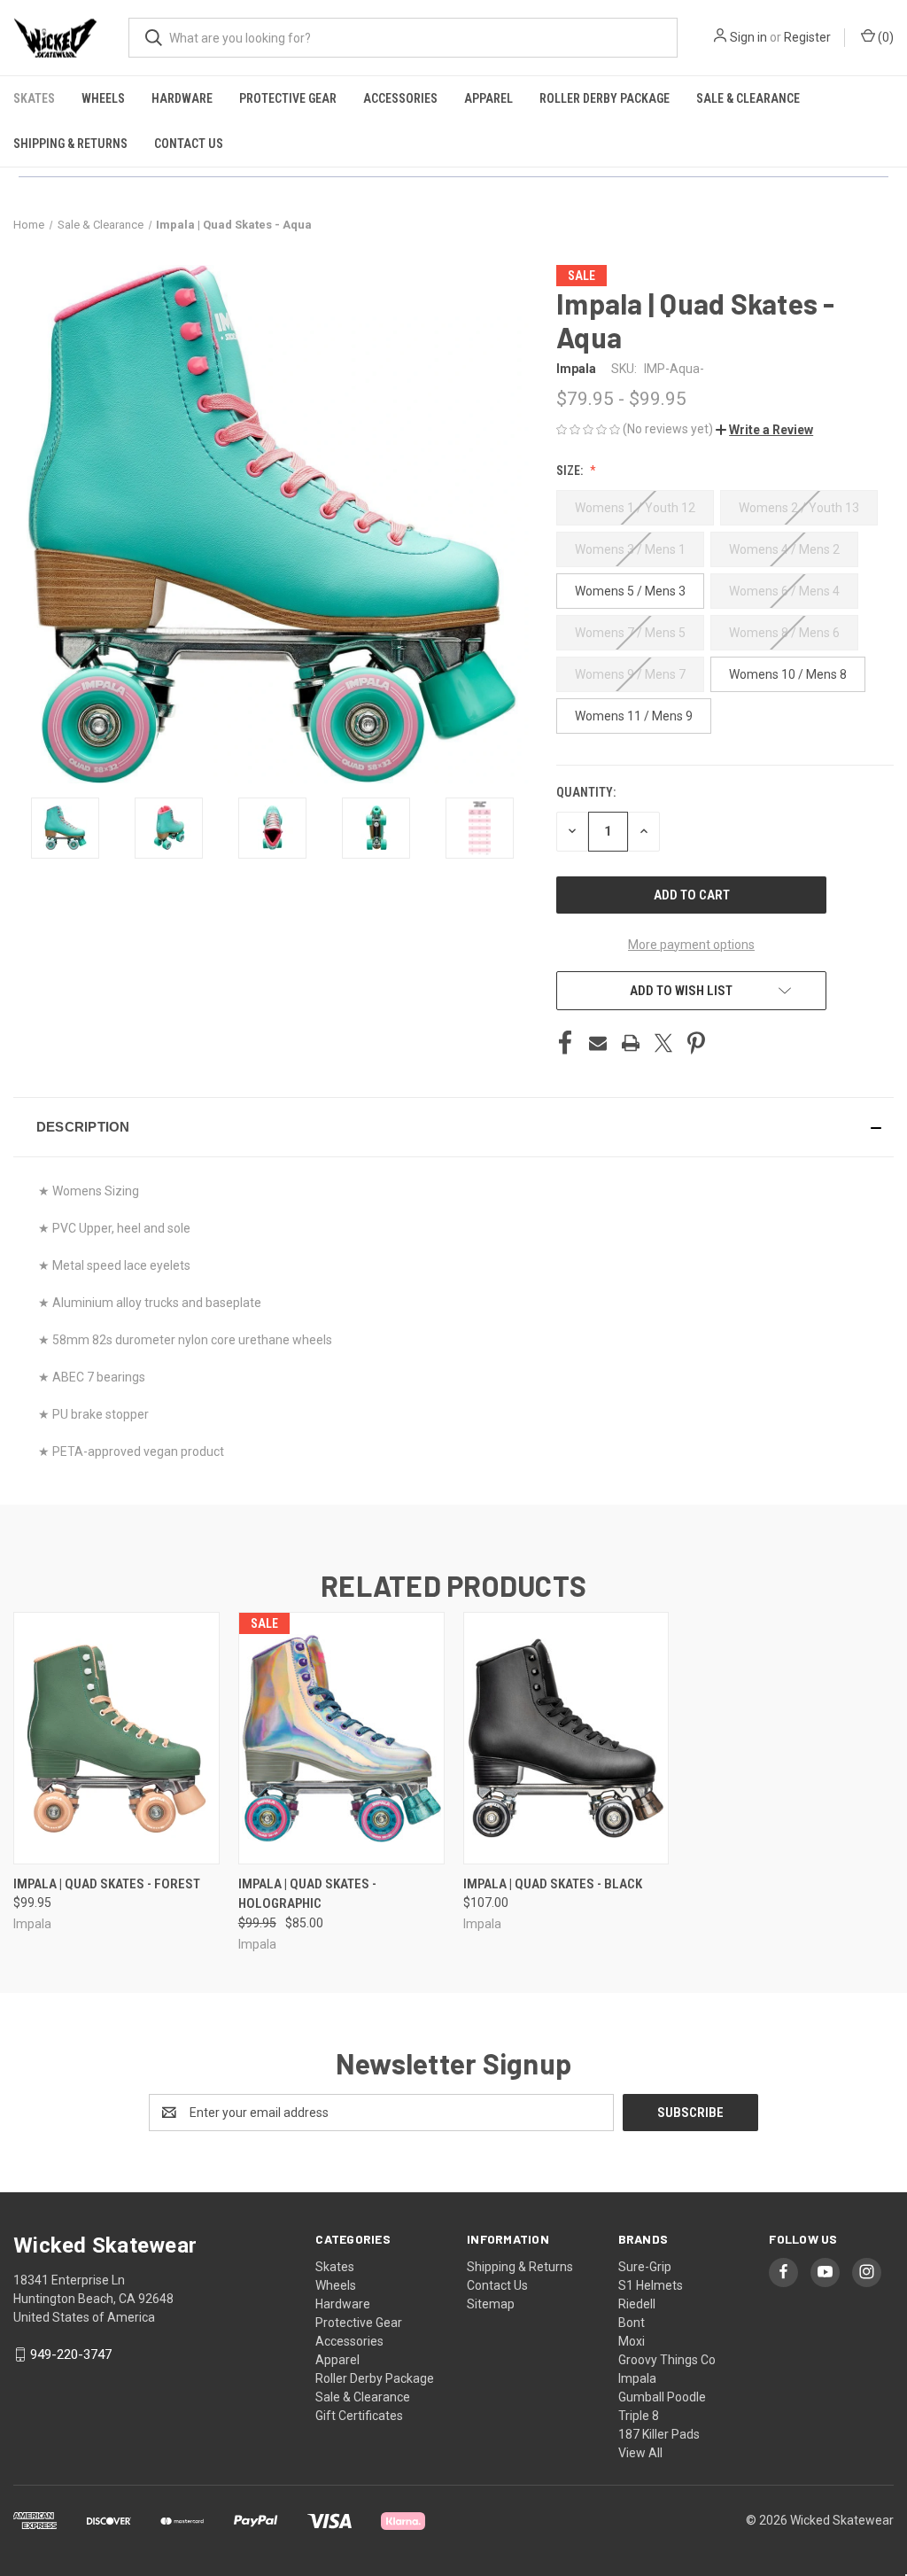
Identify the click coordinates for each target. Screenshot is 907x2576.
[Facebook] (565, 1043)
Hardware (182, 98)
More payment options (691, 945)
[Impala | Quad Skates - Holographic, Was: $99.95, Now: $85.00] (341, 1738)
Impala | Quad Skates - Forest (107, 1884)
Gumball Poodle (662, 2397)
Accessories (400, 98)
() (884, 37)
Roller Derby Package (605, 98)
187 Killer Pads (659, 2434)
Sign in (748, 37)
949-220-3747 (71, 2354)
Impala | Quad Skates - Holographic (307, 1894)
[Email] (598, 1043)
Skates (34, 98)
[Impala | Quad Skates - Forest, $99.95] (116, 1738)
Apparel (488, 98)
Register (807, 37)
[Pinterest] (696, 1043)
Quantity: (586, 792)
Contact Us (189, 144)
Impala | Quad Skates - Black (553, 1884)
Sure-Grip (645, 2267)
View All (640, 2453)
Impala (637, 2378)
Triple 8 (639, 2416)
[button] (764, 430)
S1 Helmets (651, 2285)
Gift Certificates (359, 2416)
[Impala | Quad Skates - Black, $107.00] (566, 1738)
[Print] (631, 1043)
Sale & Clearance (748, 98)
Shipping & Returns (70, 144)
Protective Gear (288, 98)
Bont (632, 2323)
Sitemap (491, 2304)
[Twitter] (663, 1043)
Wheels (103, 98)
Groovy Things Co (667, 2360)
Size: (571, 471)
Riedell (637, 2304)
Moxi (632, 2341)
